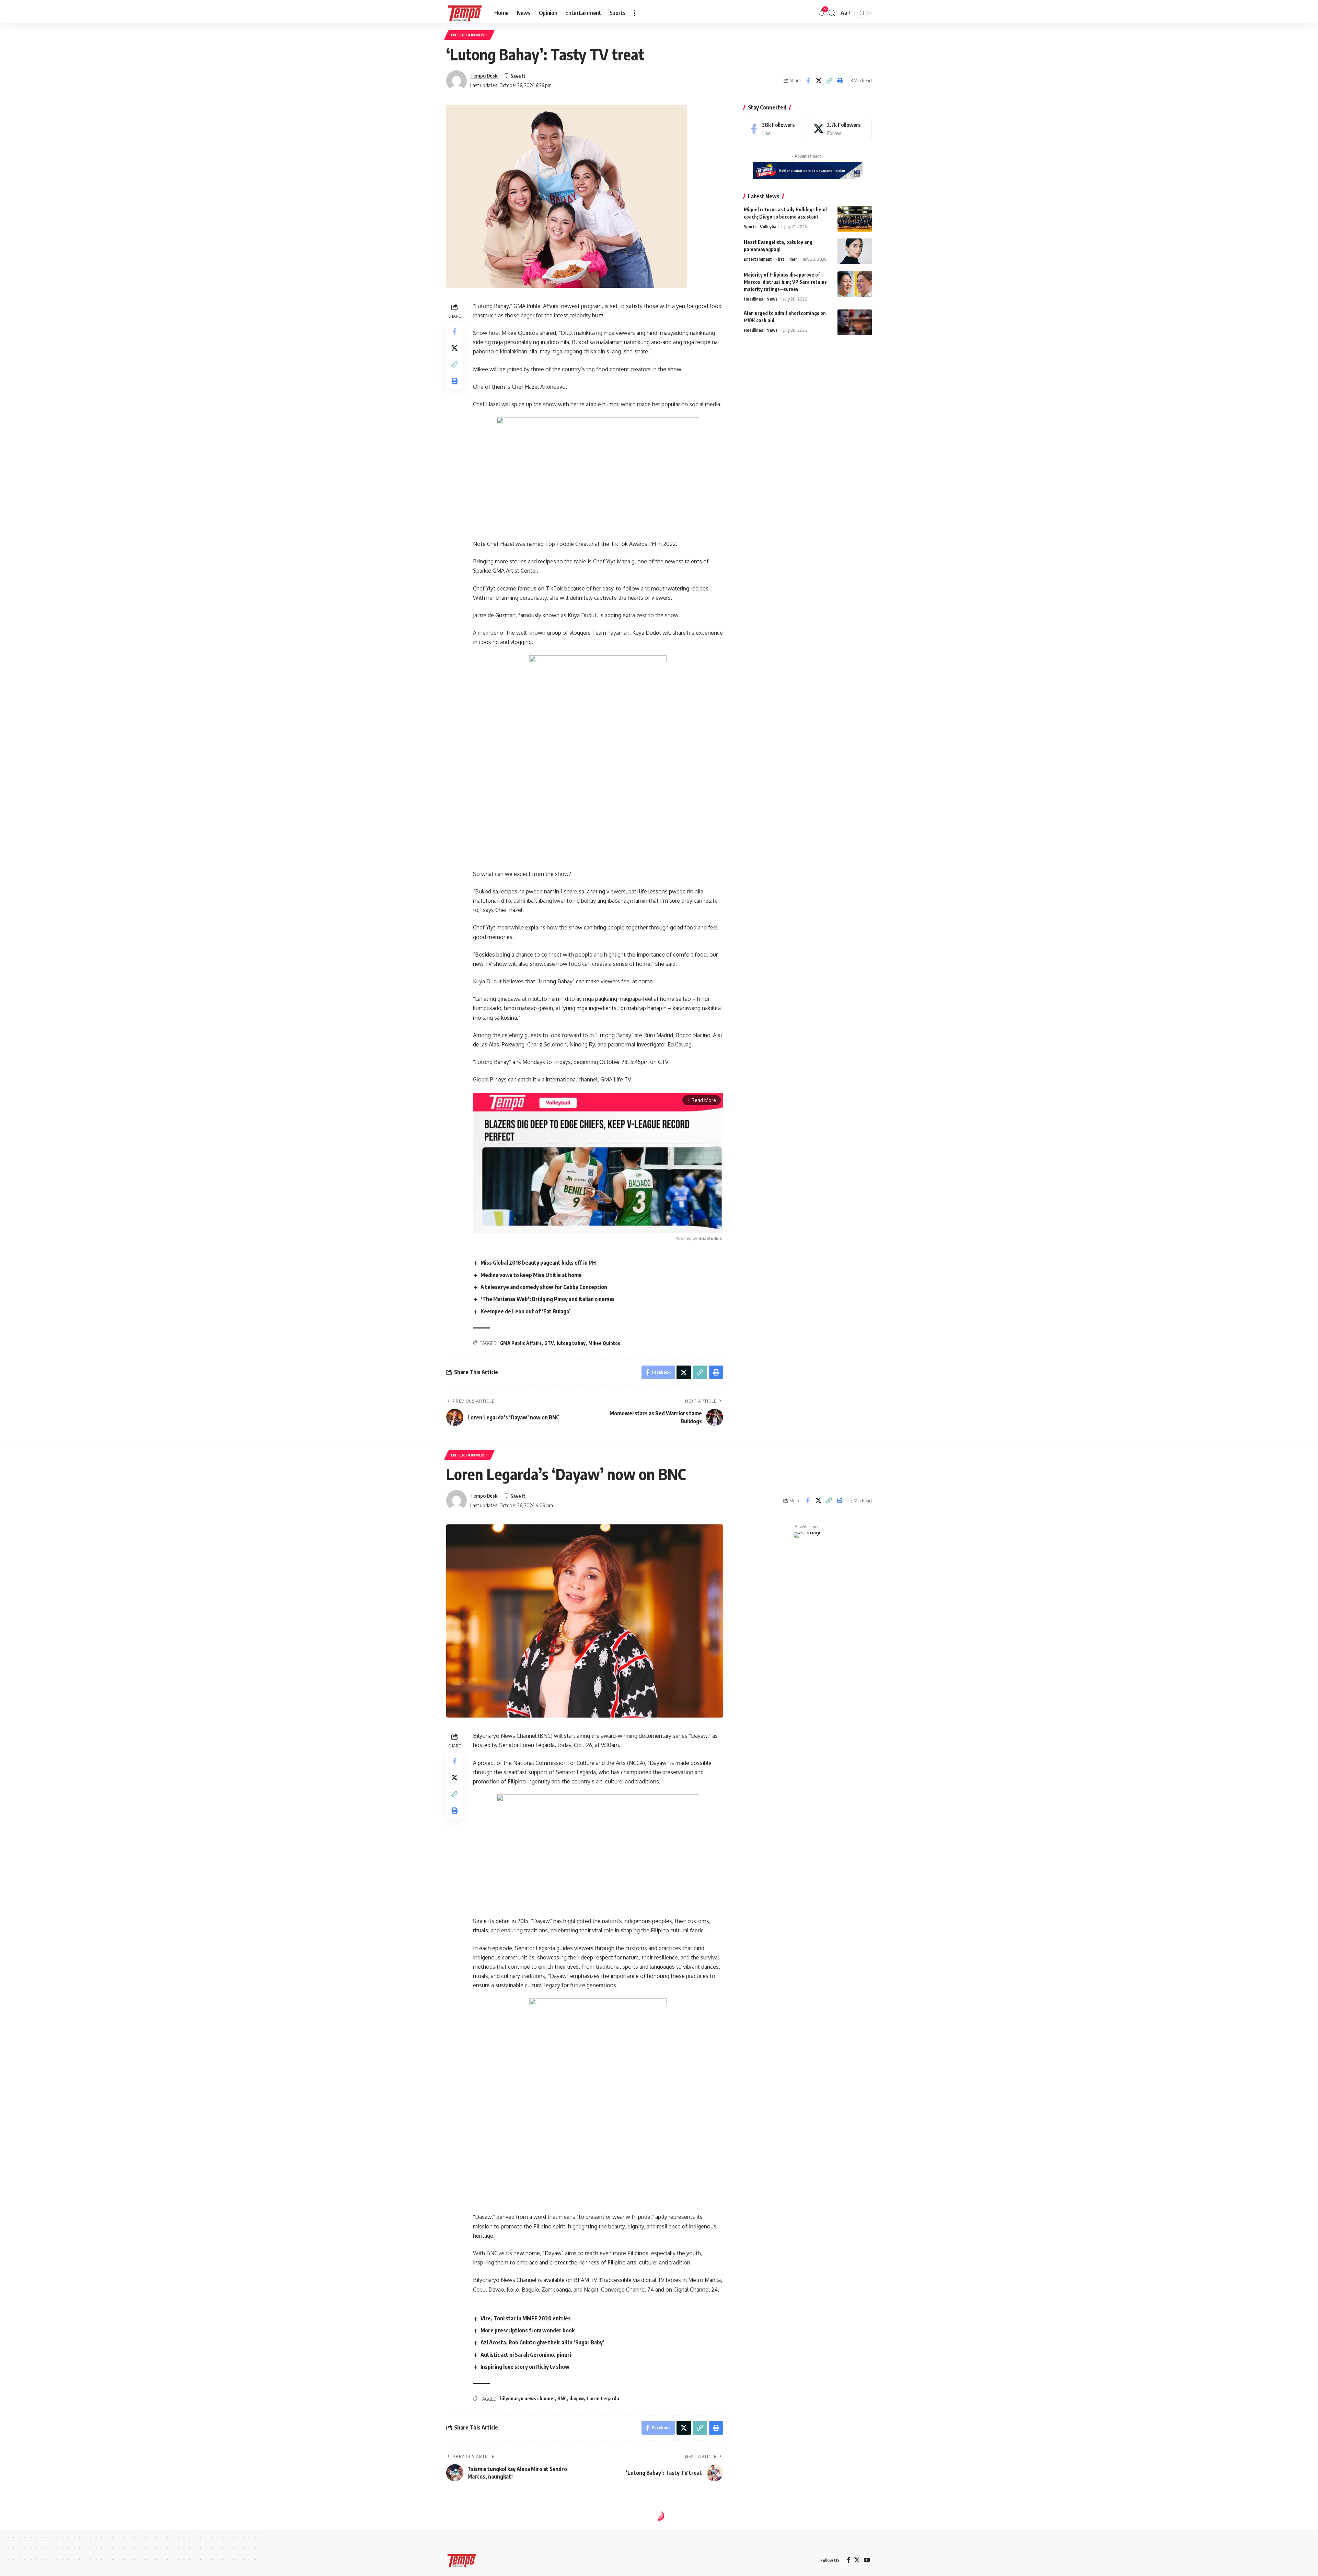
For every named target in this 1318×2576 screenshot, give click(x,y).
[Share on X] (819, 81)
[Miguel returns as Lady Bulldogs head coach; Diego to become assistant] (855, 219)
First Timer (786, 259)
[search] (832, 13)
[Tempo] (465, 13)
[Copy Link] (829, 81)
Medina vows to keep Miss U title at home (531, 1275)
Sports (750, 226)
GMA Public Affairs (521, 1343)
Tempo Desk (484, 75)
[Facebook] (775, 129)
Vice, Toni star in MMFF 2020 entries (526, 2318)
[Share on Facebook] (808, 81)
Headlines (753, 299)
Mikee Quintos (604, 1343)
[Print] (840, 81)
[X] (840, 129)
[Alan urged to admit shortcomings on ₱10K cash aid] (855, 322)
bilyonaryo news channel (527, 2398)
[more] (635, 13)
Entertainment (469, 35)
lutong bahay (571, 1343)
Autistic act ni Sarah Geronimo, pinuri (526, 2355)
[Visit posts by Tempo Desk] (456, 81)
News (772, 299)
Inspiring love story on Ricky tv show (525, 2367)
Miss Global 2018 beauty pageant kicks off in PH (538, 1263)
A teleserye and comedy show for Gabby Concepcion (544, 1287)
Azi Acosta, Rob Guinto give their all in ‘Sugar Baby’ (542, 2342)
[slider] (567, 1224)
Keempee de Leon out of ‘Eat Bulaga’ (526, 1311)
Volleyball (769, 226)
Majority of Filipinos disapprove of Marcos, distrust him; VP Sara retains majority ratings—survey (785, 282)
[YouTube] (867, 2560)
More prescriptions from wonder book (528, 2330)
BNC (562, 2398)
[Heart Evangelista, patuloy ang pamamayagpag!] (855, 251)
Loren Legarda (603, 2398)
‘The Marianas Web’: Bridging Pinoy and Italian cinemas (548, 1299)
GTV (549, 1343)
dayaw (577, 2398)
